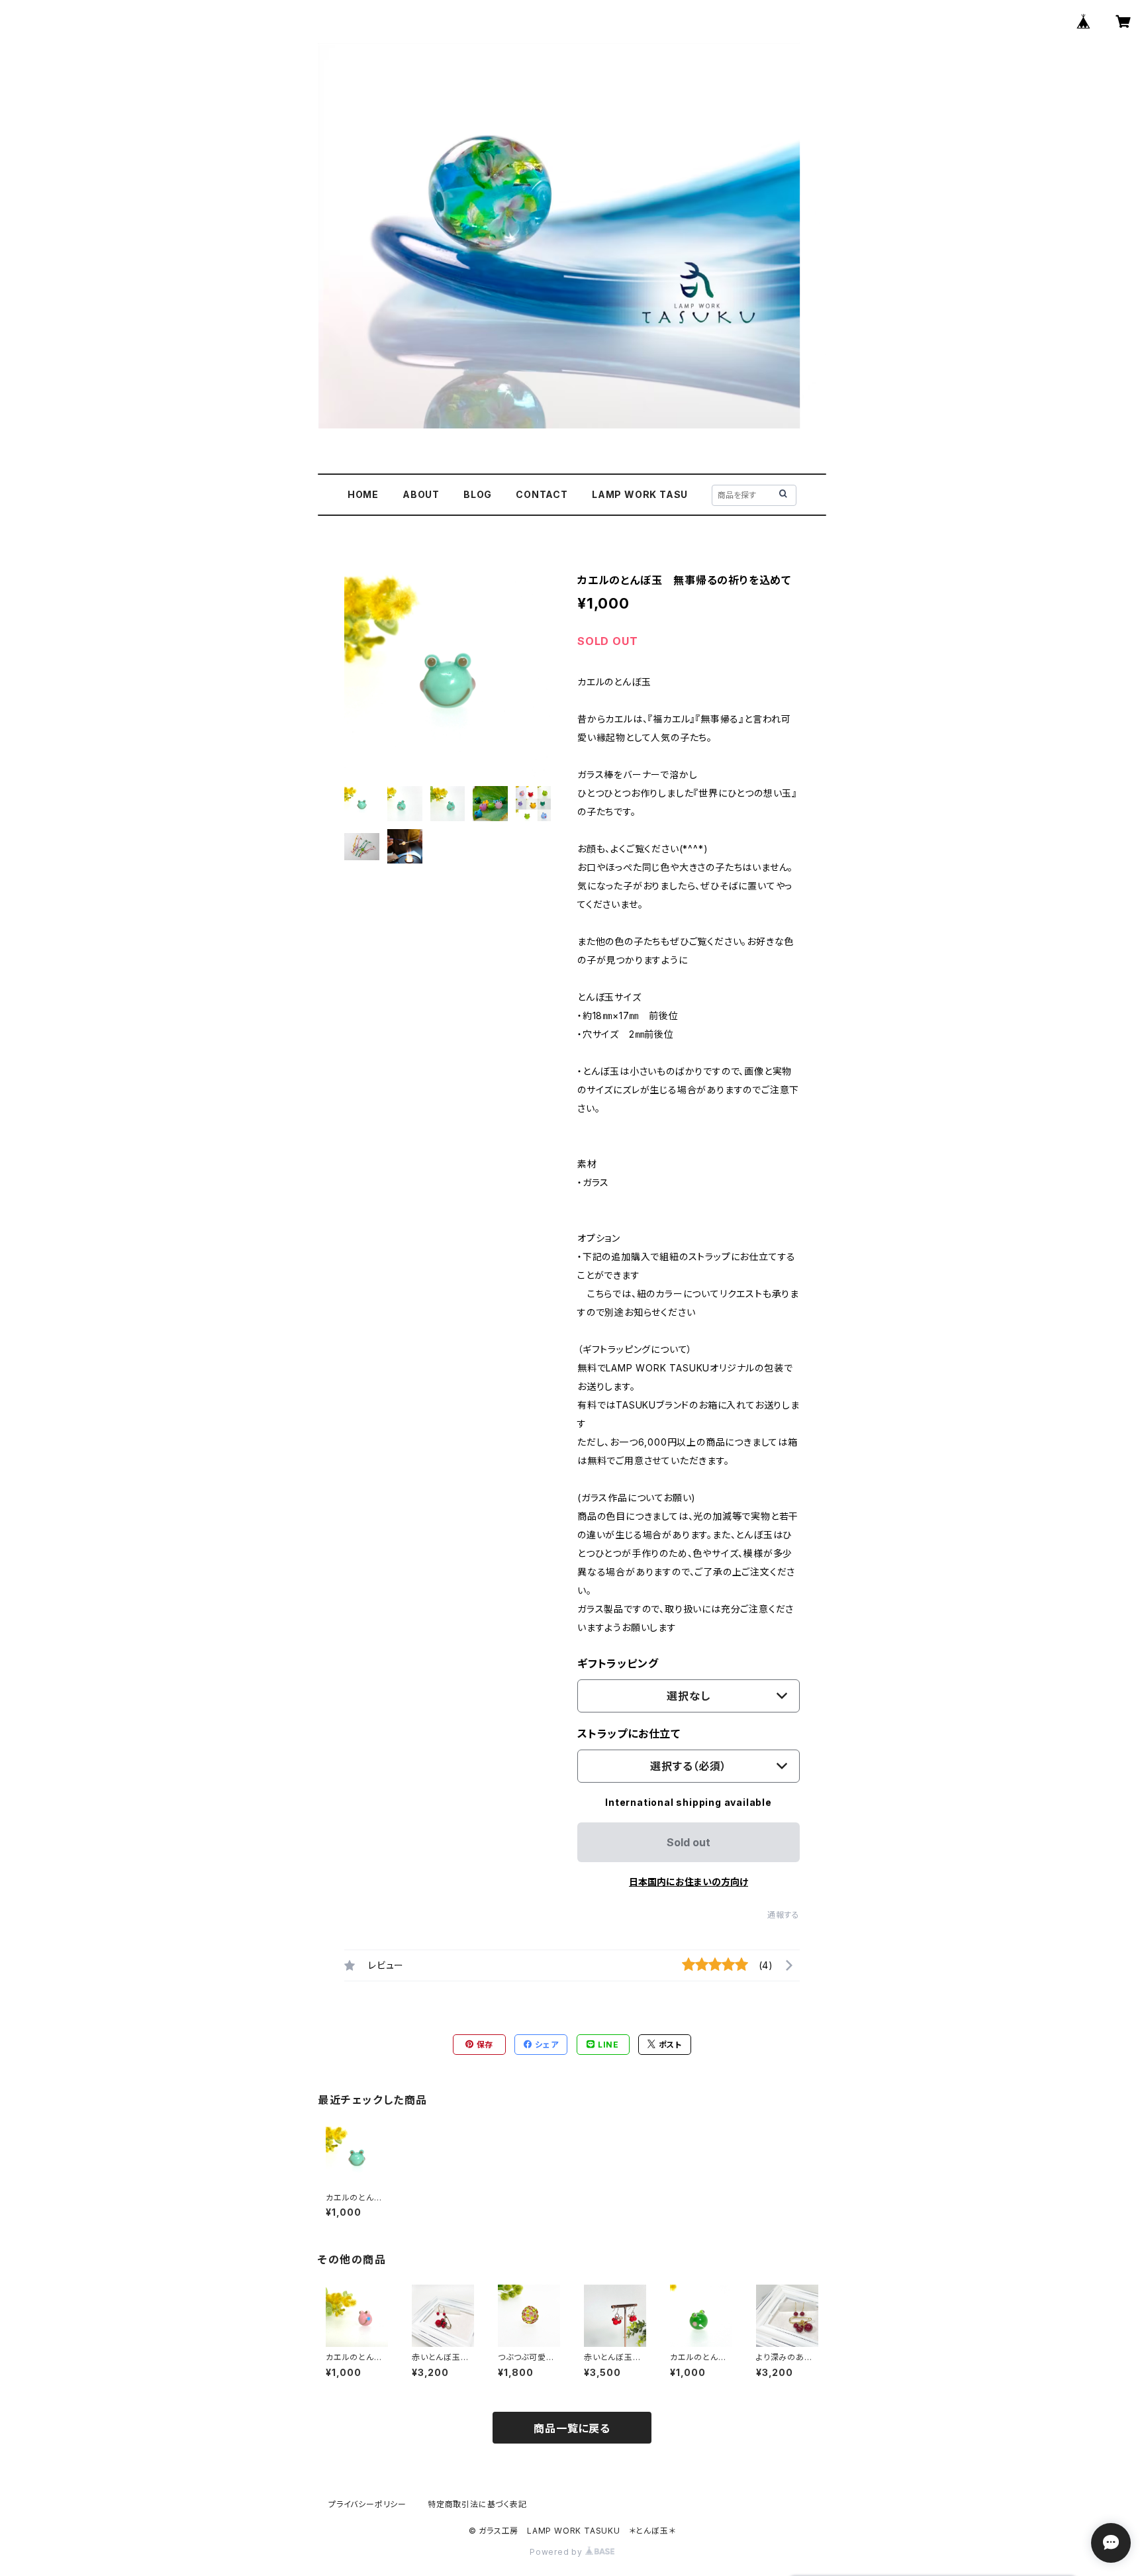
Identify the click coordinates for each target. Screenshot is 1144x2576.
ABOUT (421, 494)
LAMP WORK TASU (640, 494)
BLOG (478, 494)
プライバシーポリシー (367, 2504)
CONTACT (542, 494)
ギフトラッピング (618, 1663)
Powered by (557, 2552)
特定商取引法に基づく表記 (477, 2504)
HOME (363, 494)
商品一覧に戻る (572, 2428)
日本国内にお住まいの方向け (689, 1882)
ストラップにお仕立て (629, 1734)
